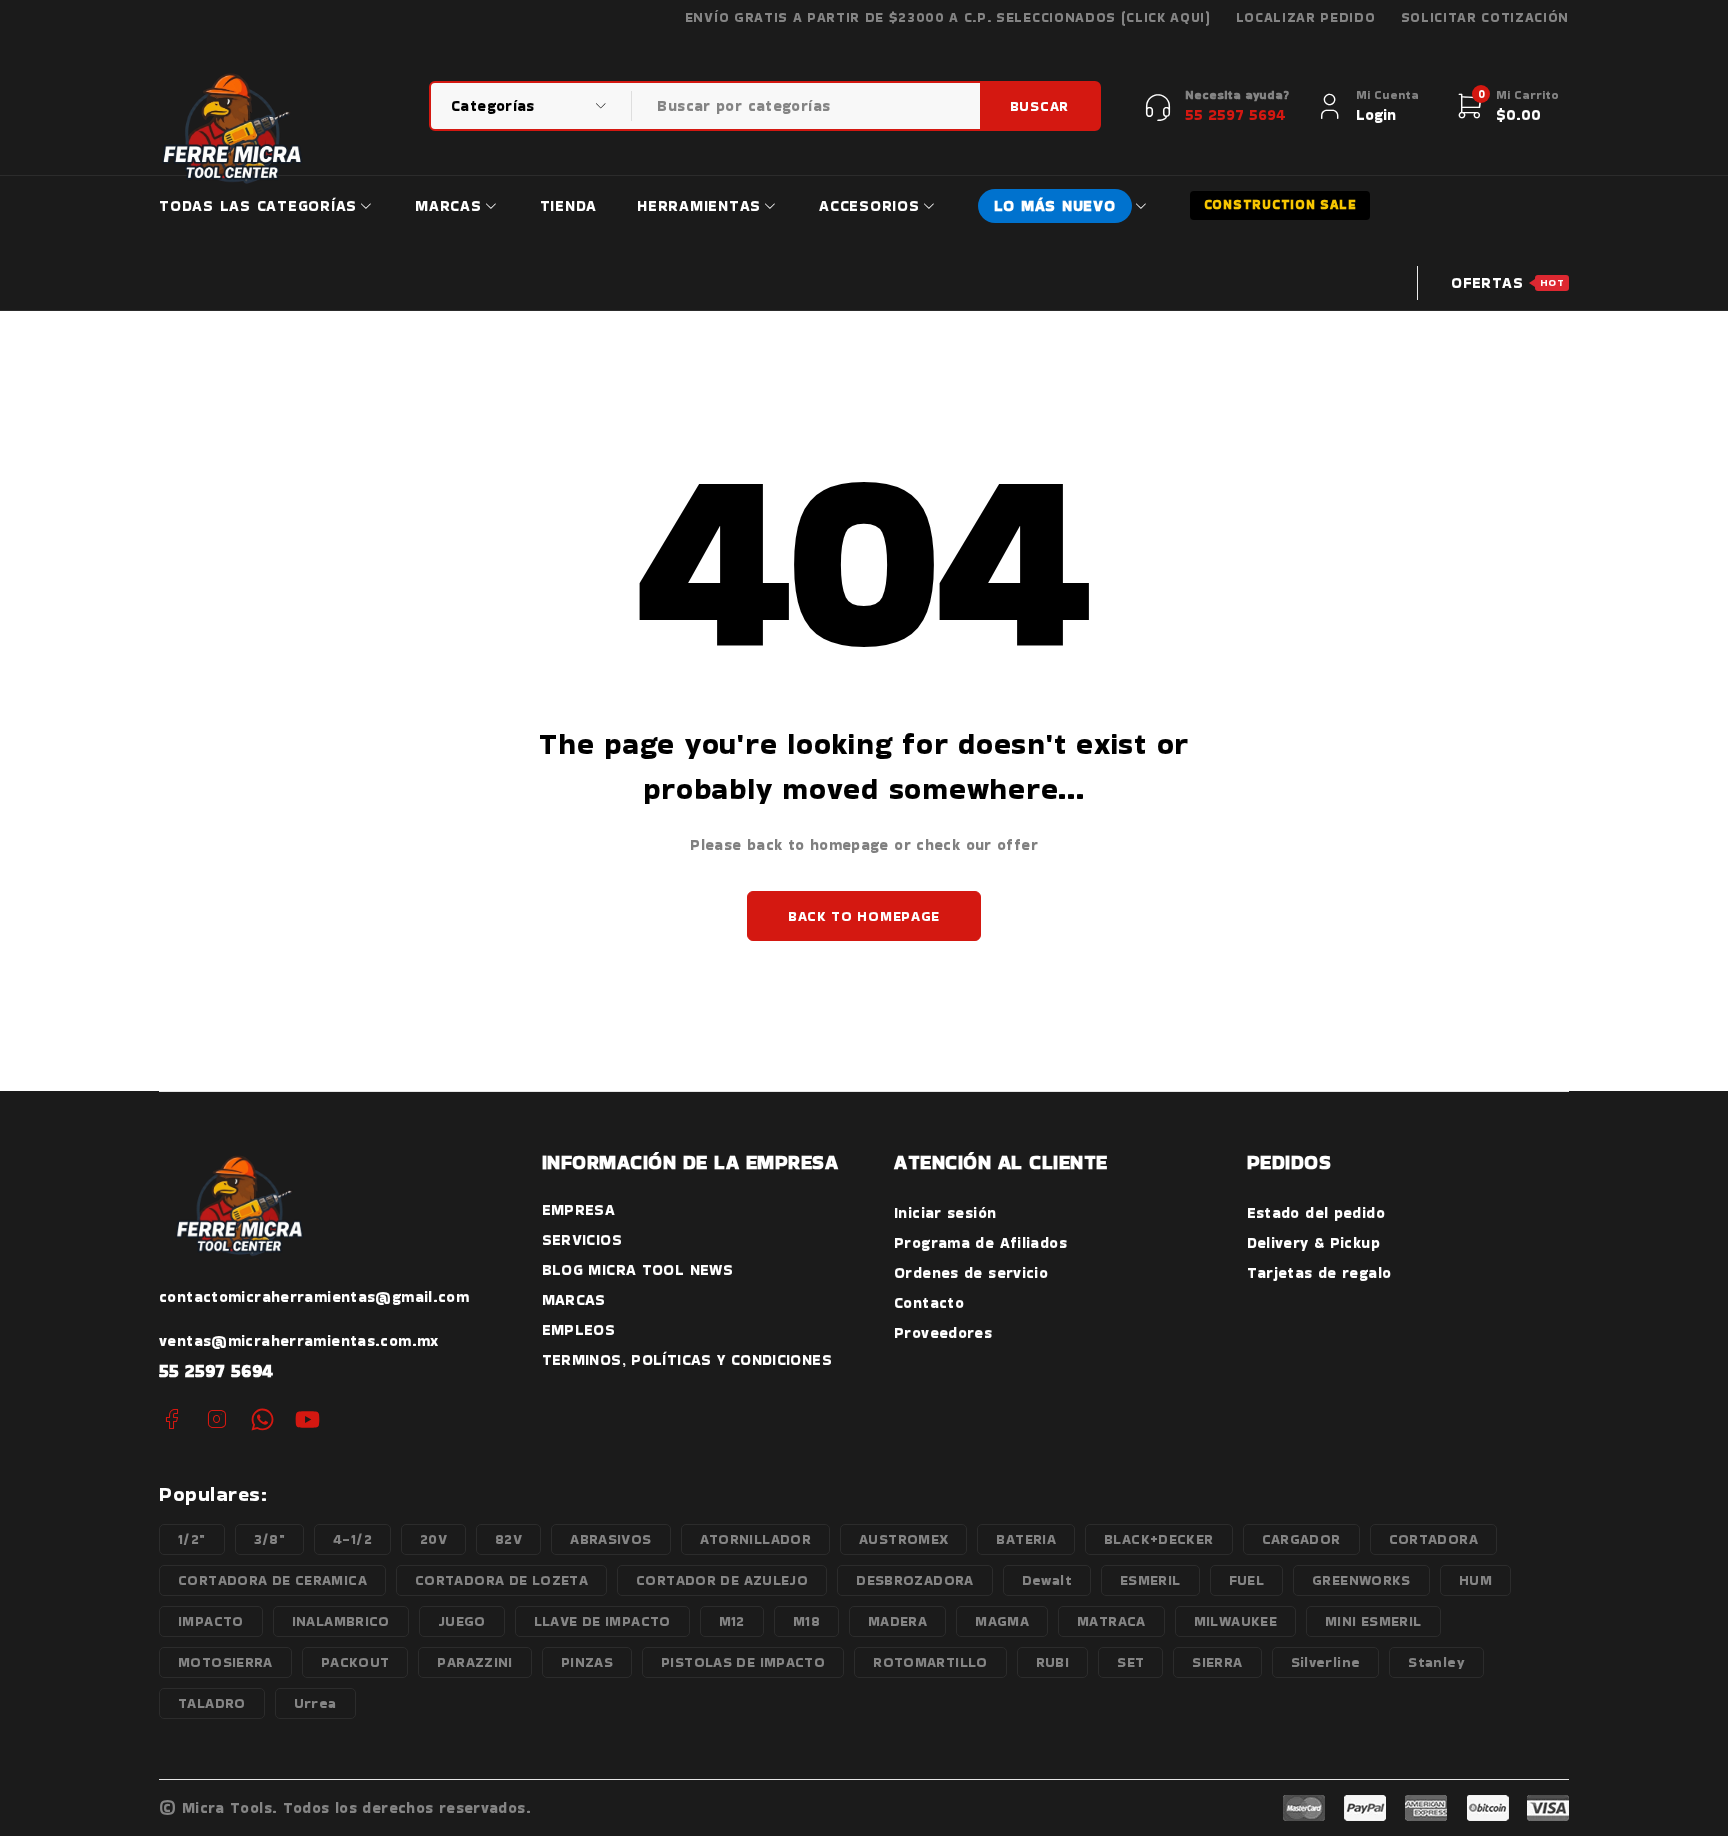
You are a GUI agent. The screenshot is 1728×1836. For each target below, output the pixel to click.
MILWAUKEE (1235, 1621)
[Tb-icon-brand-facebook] (171, 1419)
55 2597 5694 (216, 1370)
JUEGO (462, 1621)
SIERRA (1217, 1662)
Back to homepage (864, 916)
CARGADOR (1301, 1539)
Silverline (1326, 1662)
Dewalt (1047, 1580)
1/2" (192, 1539)
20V (433, 1539)
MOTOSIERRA (225, 1662)
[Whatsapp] (262, 1419)
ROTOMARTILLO (930, 1662)
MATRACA (1111, 1621)
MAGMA (1002, 1621)
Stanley (1436, 1662)
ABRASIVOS (610, 1539)
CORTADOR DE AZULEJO (722, 1580)
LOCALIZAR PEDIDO (1306, 18)
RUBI (1053, 1662)
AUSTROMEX (903, 1539)
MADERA (897, 1621)
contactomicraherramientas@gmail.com (314, 1296)
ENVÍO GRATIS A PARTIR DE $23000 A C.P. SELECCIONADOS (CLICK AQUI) (948, 18)
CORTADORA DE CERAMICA (272, 1580)
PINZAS (587, 1662)
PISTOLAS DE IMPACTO (743, 1662)
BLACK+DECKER (1159, 1539)
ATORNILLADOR (756, 1539)
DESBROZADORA (915, 1580)
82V (508, 1539)
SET (1130, 1662)
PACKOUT (355, 1662)
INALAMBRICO (341, 1621)
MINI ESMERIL (1373, 1621)
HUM (1475, 1580)
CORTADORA (1433, 1539)
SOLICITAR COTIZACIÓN (1485, 18)
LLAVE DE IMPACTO (602, 1621)
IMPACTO (211, 1621)
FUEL (1247, 1580)
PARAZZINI (474, 1662)
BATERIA (1026, 1539)
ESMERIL (1150, 1580)
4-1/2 (352, 1539)
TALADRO (212, 1703)
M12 (732, 1621)
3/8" (270, 1539)
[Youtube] (307, 1419)
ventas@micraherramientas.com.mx (299, 1340)
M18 (806, 1621)
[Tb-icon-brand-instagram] (216, 1419)
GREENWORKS (1361, 1580)
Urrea (315, 1703)
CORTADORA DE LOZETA (501, 1580)
